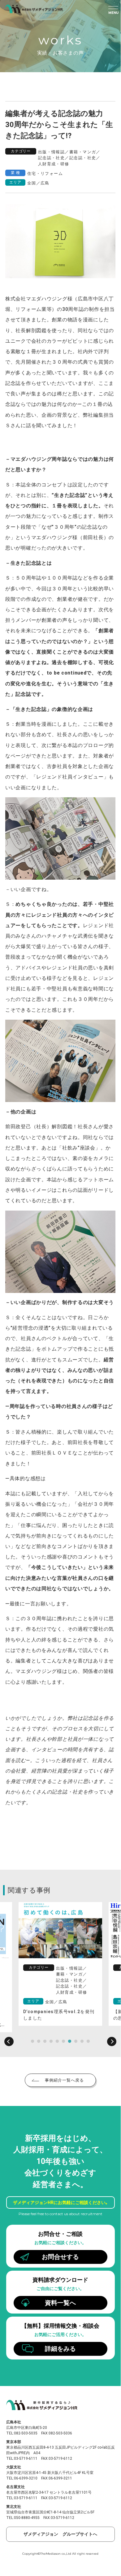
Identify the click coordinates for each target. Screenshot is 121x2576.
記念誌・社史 (52, 158)
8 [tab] (76, 2041)
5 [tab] (57, 2041)
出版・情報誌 (52, 152)
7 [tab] (70, 2041)
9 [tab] (82, 2041)
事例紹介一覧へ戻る (65, 2080)
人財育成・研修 (54, 164)
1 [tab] (32, 2041)
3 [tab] (45, 2041)
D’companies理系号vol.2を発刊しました (59, 2015)
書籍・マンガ (83, 152)
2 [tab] (39, 2041)
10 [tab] (88, 2041)
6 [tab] (63, 2041)
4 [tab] (51, 2041)
